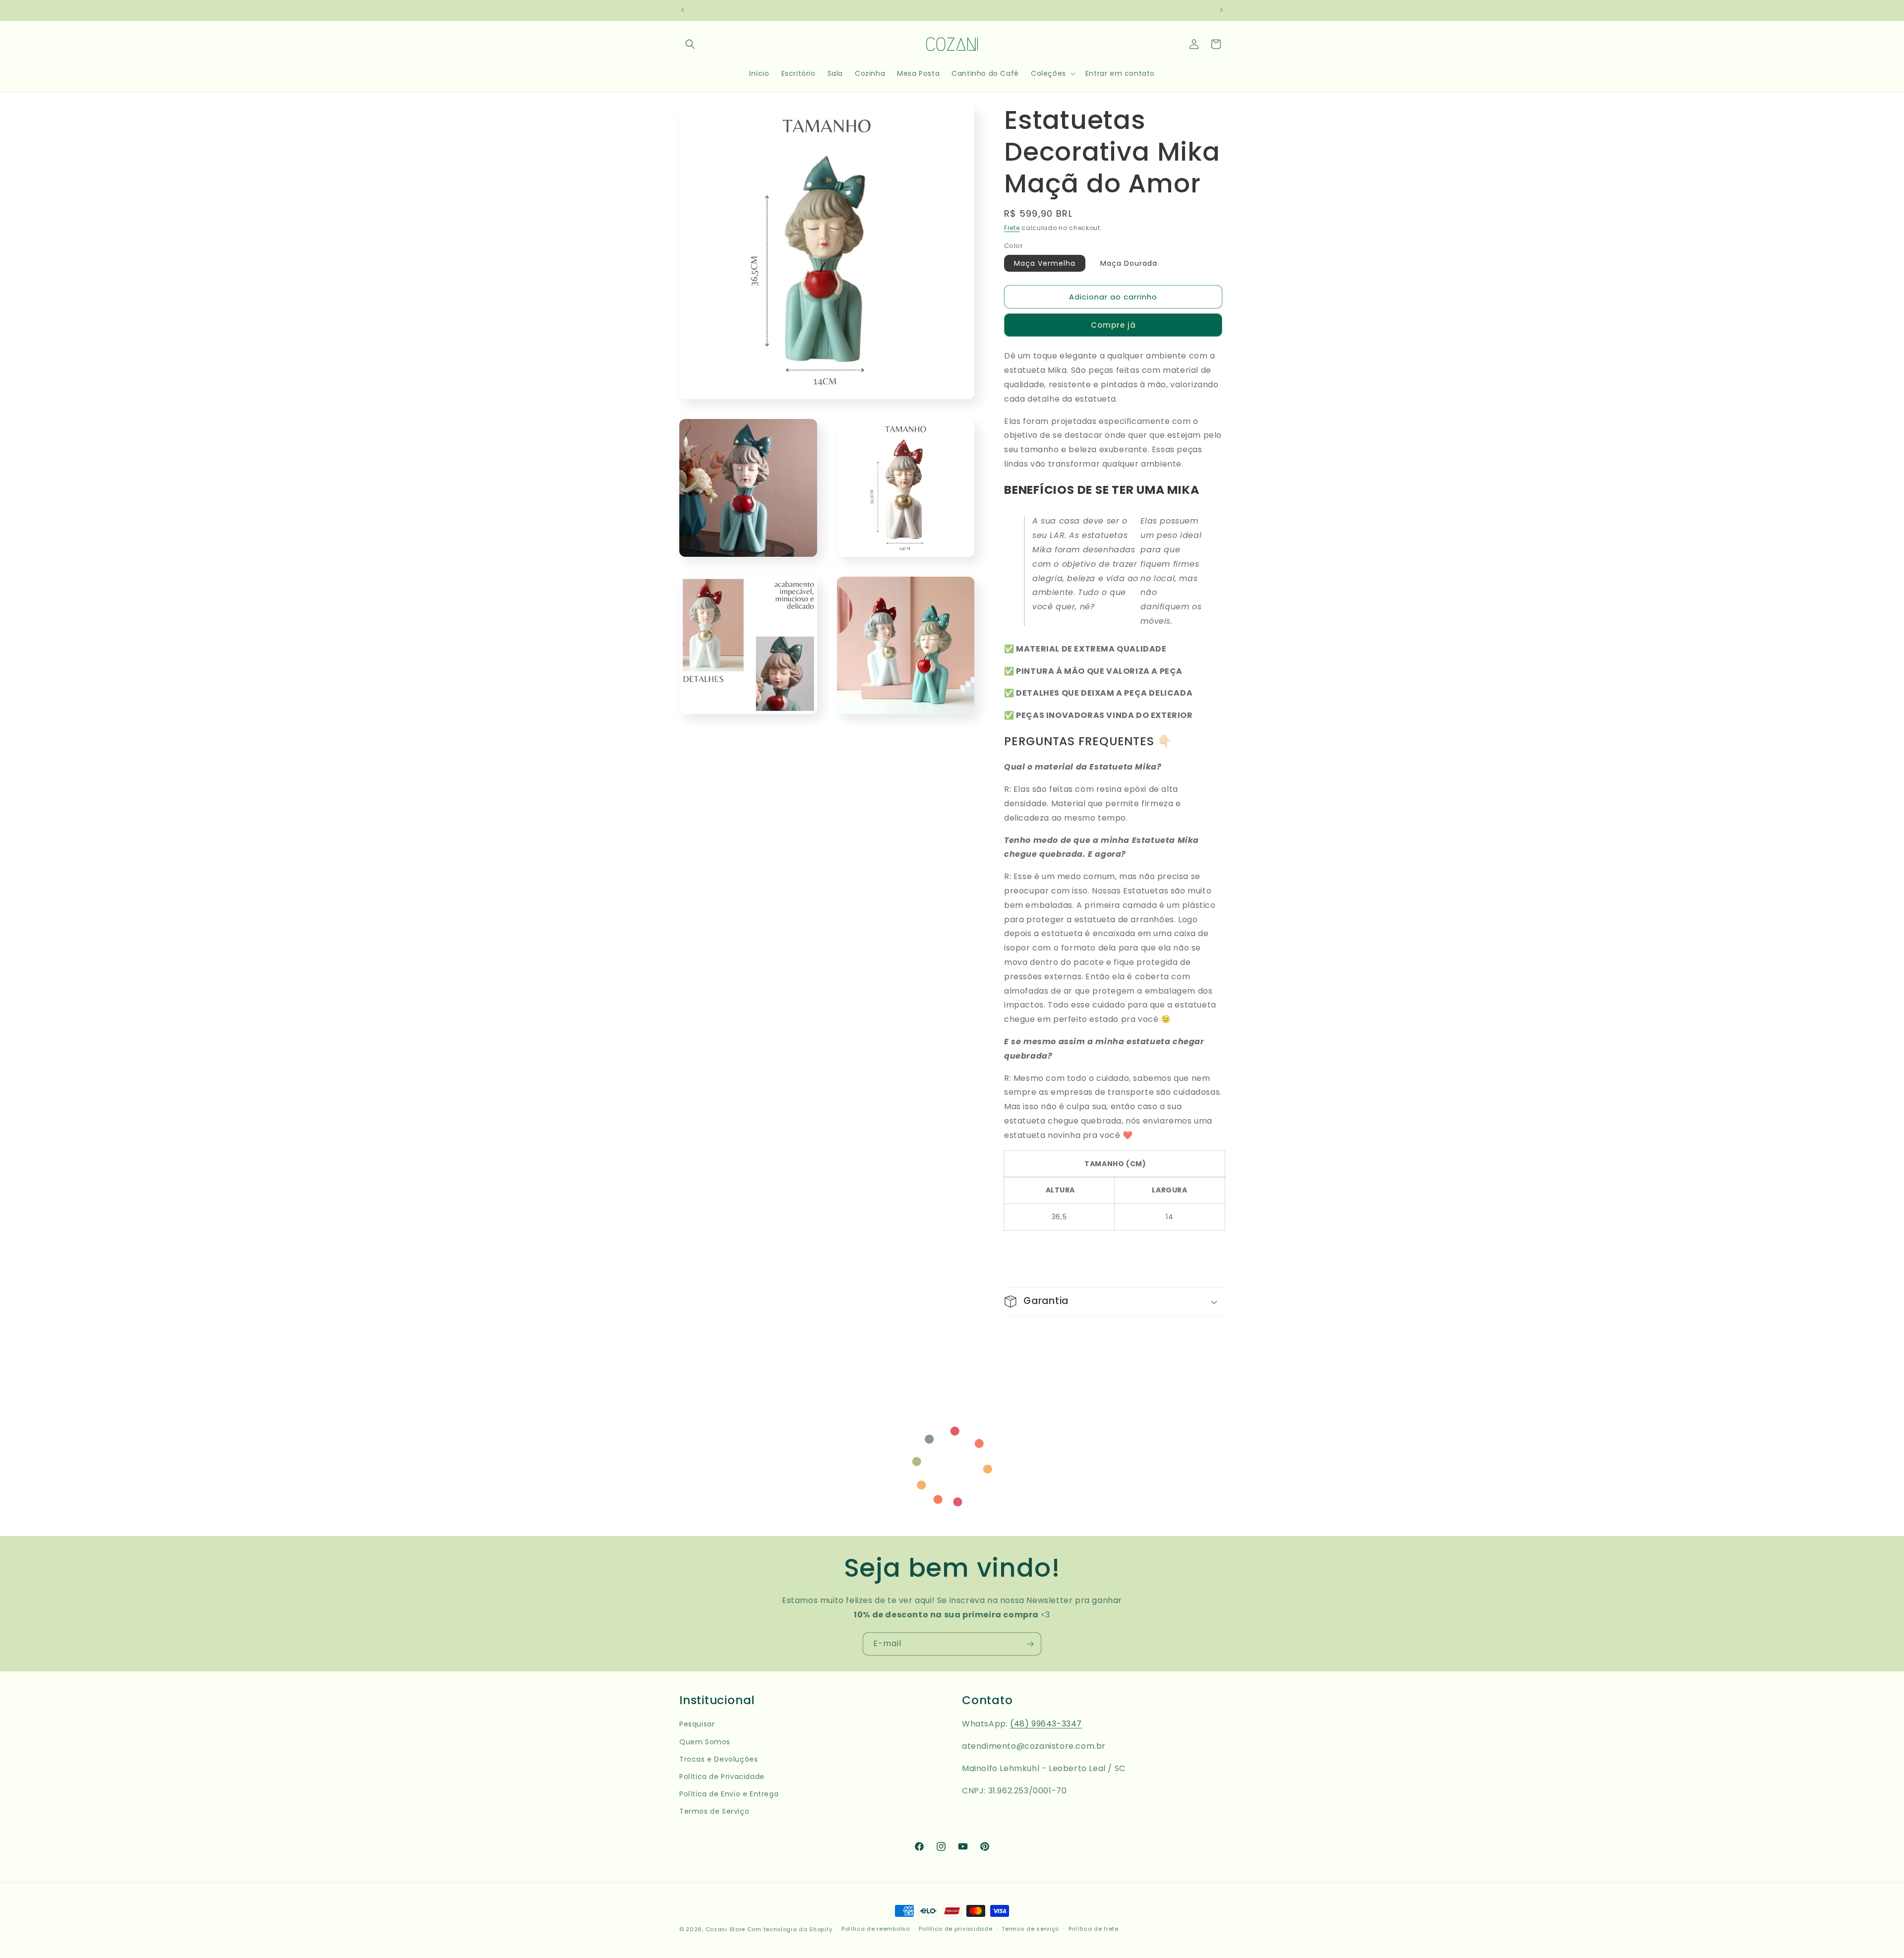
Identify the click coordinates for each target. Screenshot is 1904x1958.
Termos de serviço (1030, 1929)
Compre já (1113, 325)
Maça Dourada (1129, 263)
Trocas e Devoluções (718, 1759)
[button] (690, 44)
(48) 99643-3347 (1046, 1724)
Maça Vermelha (1045, 263)
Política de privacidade (955, 1929)
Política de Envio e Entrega (729, 1794)
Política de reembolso (876, 1929)
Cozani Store (725, 1929)
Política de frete (1094, 1929)
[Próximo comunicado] (1221, 10)
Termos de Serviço (714, 1811)
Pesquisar (697, 1724)
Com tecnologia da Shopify (790, 1929)
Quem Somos (705, 1742)
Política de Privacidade (722, 1777)
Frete (1012, 228)
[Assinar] (1030, 1644)
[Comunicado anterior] (683, 10)
